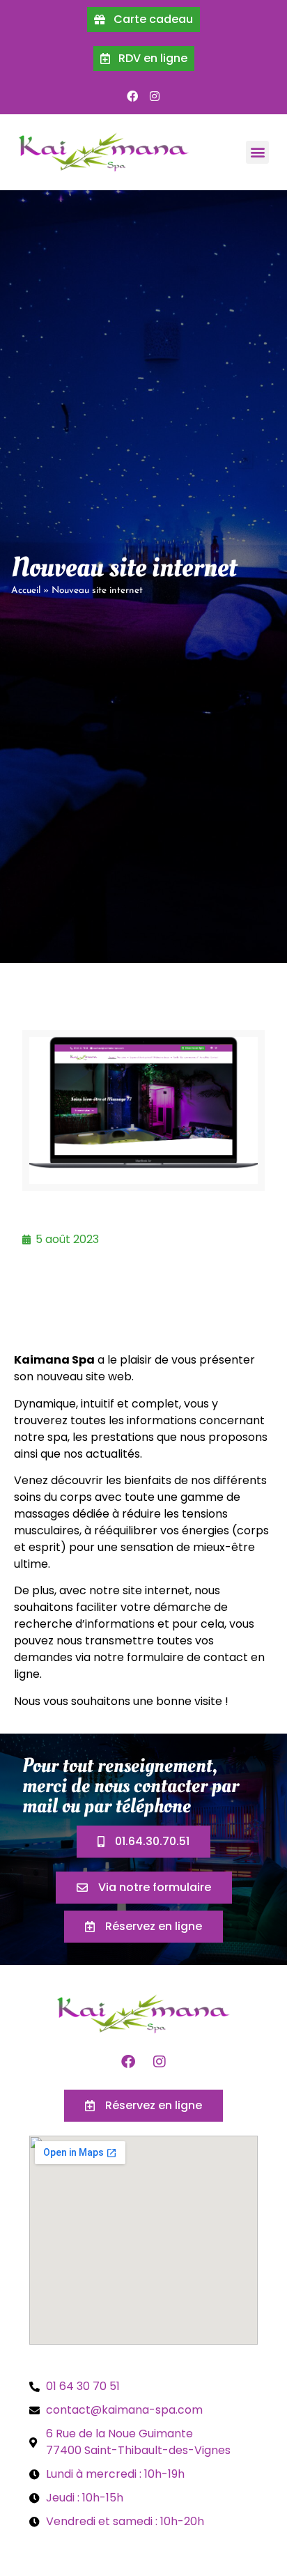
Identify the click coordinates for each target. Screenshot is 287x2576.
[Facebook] (132, 96)
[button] (257, 152)
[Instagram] (155, 96)
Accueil (26, 591)
